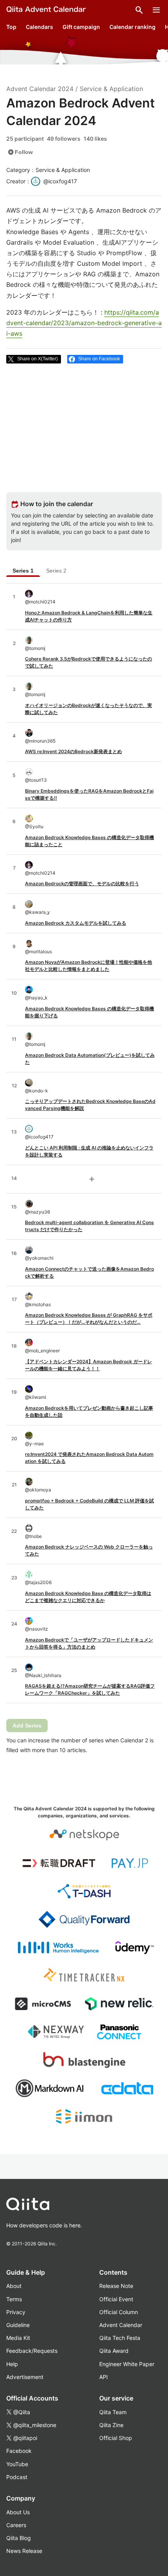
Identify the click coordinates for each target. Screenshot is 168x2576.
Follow (20, 152)
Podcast (17, 2477)
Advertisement (25, 2377)
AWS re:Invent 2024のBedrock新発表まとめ (73, 751)
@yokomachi (39, 1258)
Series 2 (56, 571)
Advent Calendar (121, 2325)
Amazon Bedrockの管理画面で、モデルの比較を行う (82, 883)
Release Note (116, 2286)
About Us (18, 2512)
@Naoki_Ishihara (43, 1675)
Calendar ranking (132, 27)
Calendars (39, 27)
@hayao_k (36, 998)
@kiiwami (36, 1397)
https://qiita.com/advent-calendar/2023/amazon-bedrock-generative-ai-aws (84, 323)
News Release (24, 2551)
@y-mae (34, 1444)
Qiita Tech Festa (120, 2338)
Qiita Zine (111, 2425)
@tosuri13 (36, 780)
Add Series (27, 1726)
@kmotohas (38, 1304)
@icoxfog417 (39, 1137)
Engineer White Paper (127, 2364)
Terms (14, 2299)
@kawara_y (38, 912)
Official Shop (116, 2438)
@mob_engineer (42, 1351)
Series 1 (23, 571)
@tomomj (35, 648)
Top (11, 27)
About (14, 2286)
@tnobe (33, 1536)
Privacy (16, 2312)
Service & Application (111, 89)
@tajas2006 (38, 1582)
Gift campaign (81, 27)
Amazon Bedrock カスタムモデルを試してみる (76, 923)
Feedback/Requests (32, 2351)
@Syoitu (34, 826)
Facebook (19, 2451)
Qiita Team (113, 2412)
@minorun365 (40, 741)
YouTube (17, 2464)
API (104, 2377)
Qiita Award (114, 2351)
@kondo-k (37, 1091)
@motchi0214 (40, 602)
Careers (16, 2525)
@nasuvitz (37, 1629)
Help (12, 2364)
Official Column (119, 2312)
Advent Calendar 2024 (40, 89)
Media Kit (18, 2338)
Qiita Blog (19, 2538)
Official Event (116, 2299)
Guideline (18, 2325)
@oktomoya (38, 1490)
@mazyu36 (38, 1212)
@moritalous (38, 951)
